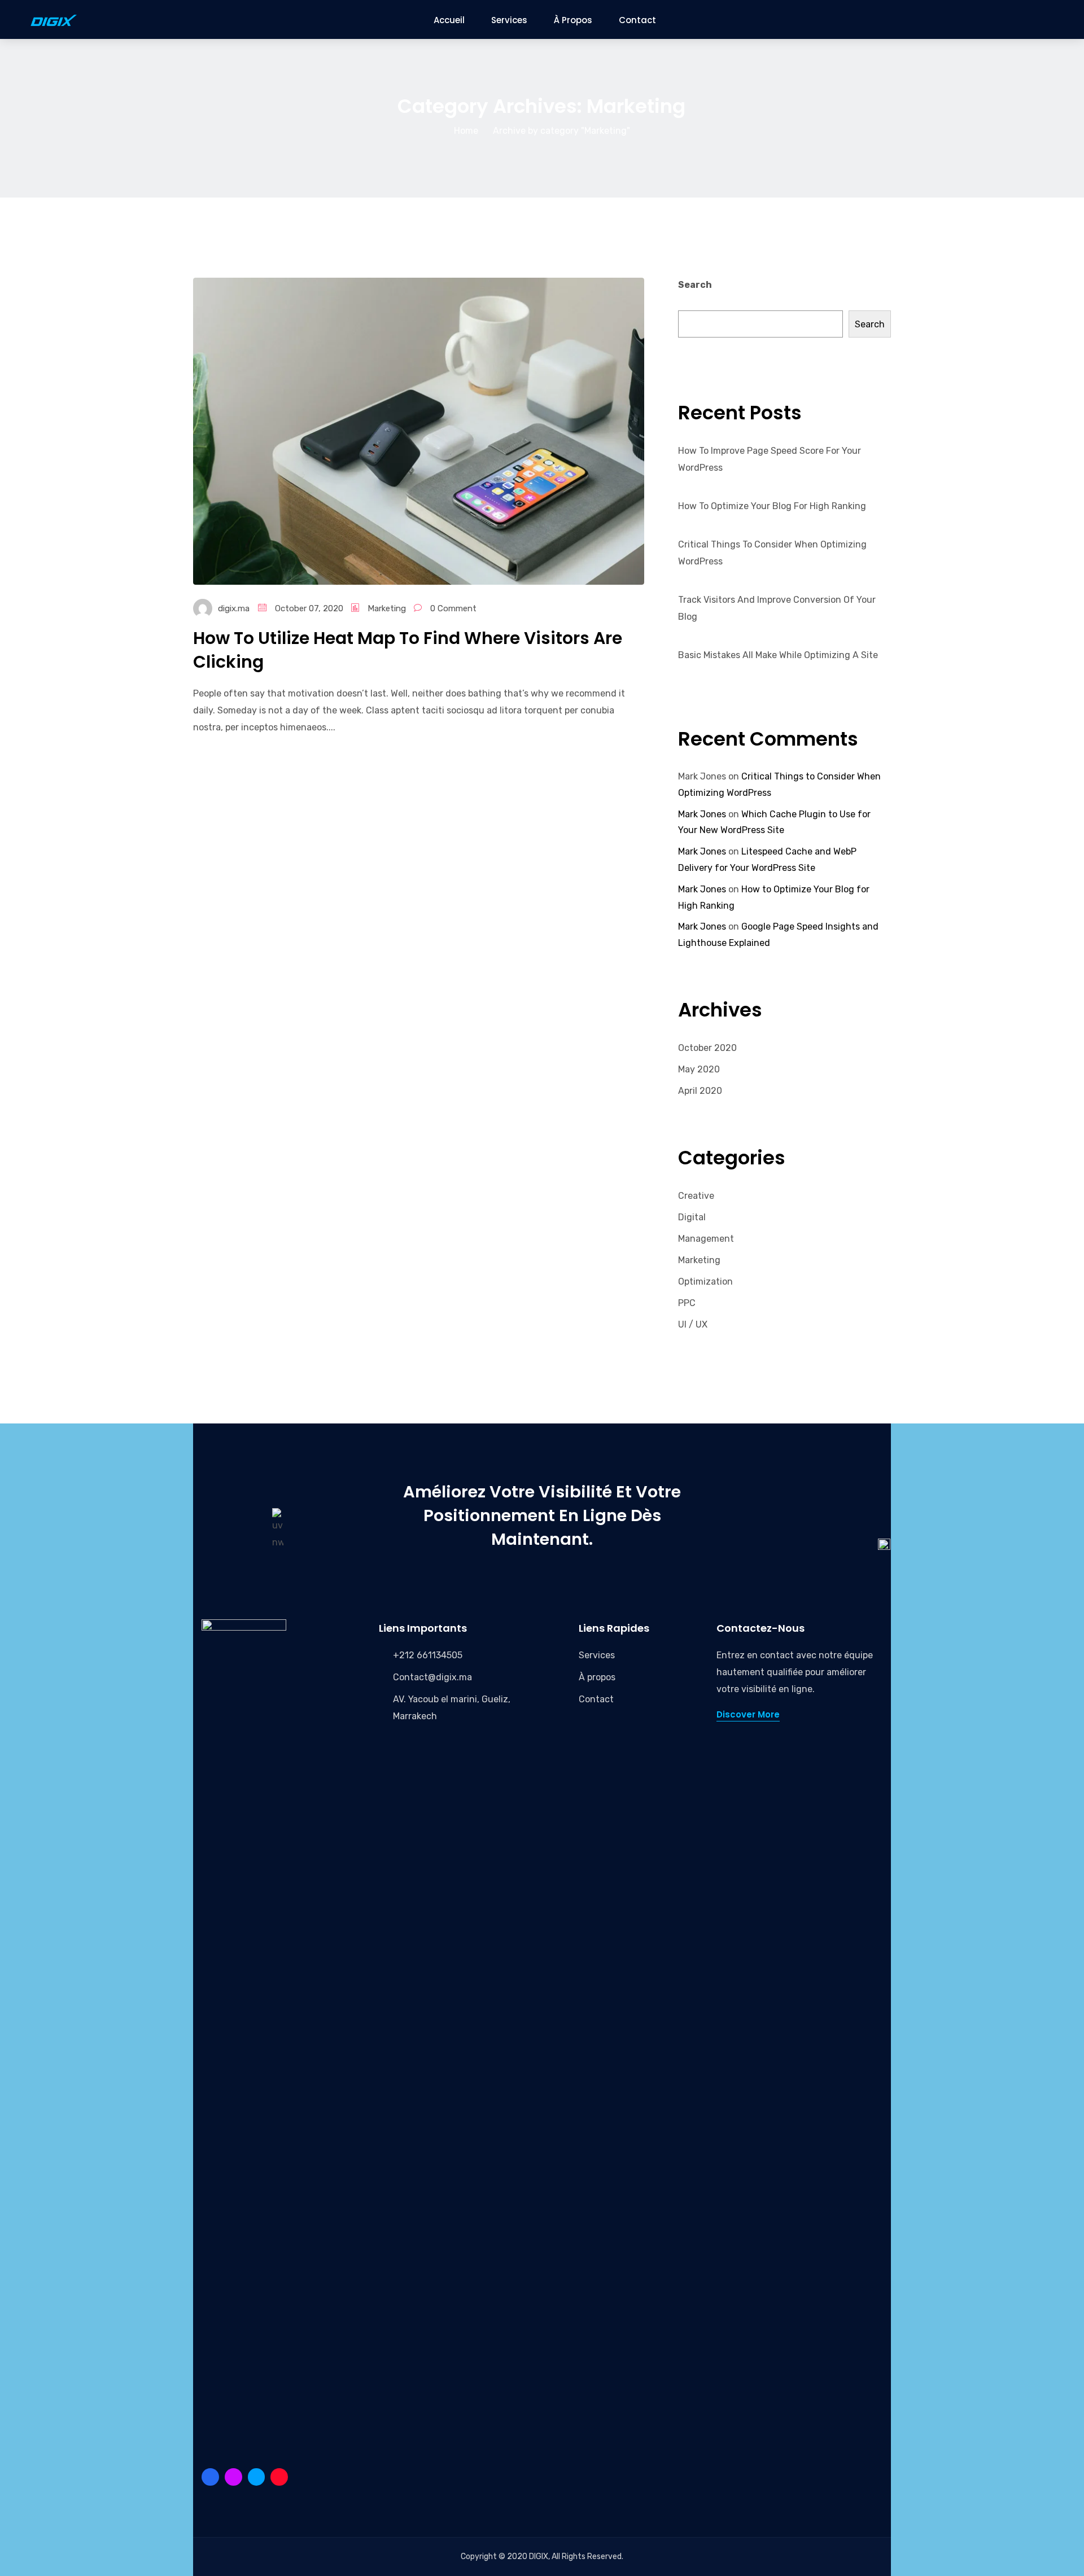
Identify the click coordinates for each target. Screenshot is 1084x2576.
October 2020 (707, 1048)
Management (706, 1239)
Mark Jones (702, 814)
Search (695, 285)
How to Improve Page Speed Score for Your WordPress (770, 459)
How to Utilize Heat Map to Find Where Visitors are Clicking (408, 650)
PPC (687, 1303)
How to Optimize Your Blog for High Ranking (772, 506)
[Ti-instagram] (279, 2477)
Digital (692, 1217)
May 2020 (699, 1069)
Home (466, 131)
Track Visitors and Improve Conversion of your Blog (777, 608)
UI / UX (693, 1324)
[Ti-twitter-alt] (257, 2477)
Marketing (387, 608)
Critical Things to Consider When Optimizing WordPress (772, 553)
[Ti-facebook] (210, 2477)
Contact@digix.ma (432, 1677)
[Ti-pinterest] (233, 2477)
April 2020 (700, 1091)
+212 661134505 (428, 1655)
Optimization (705, 1282)
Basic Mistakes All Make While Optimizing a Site (778, 655)
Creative (696, 1196)
